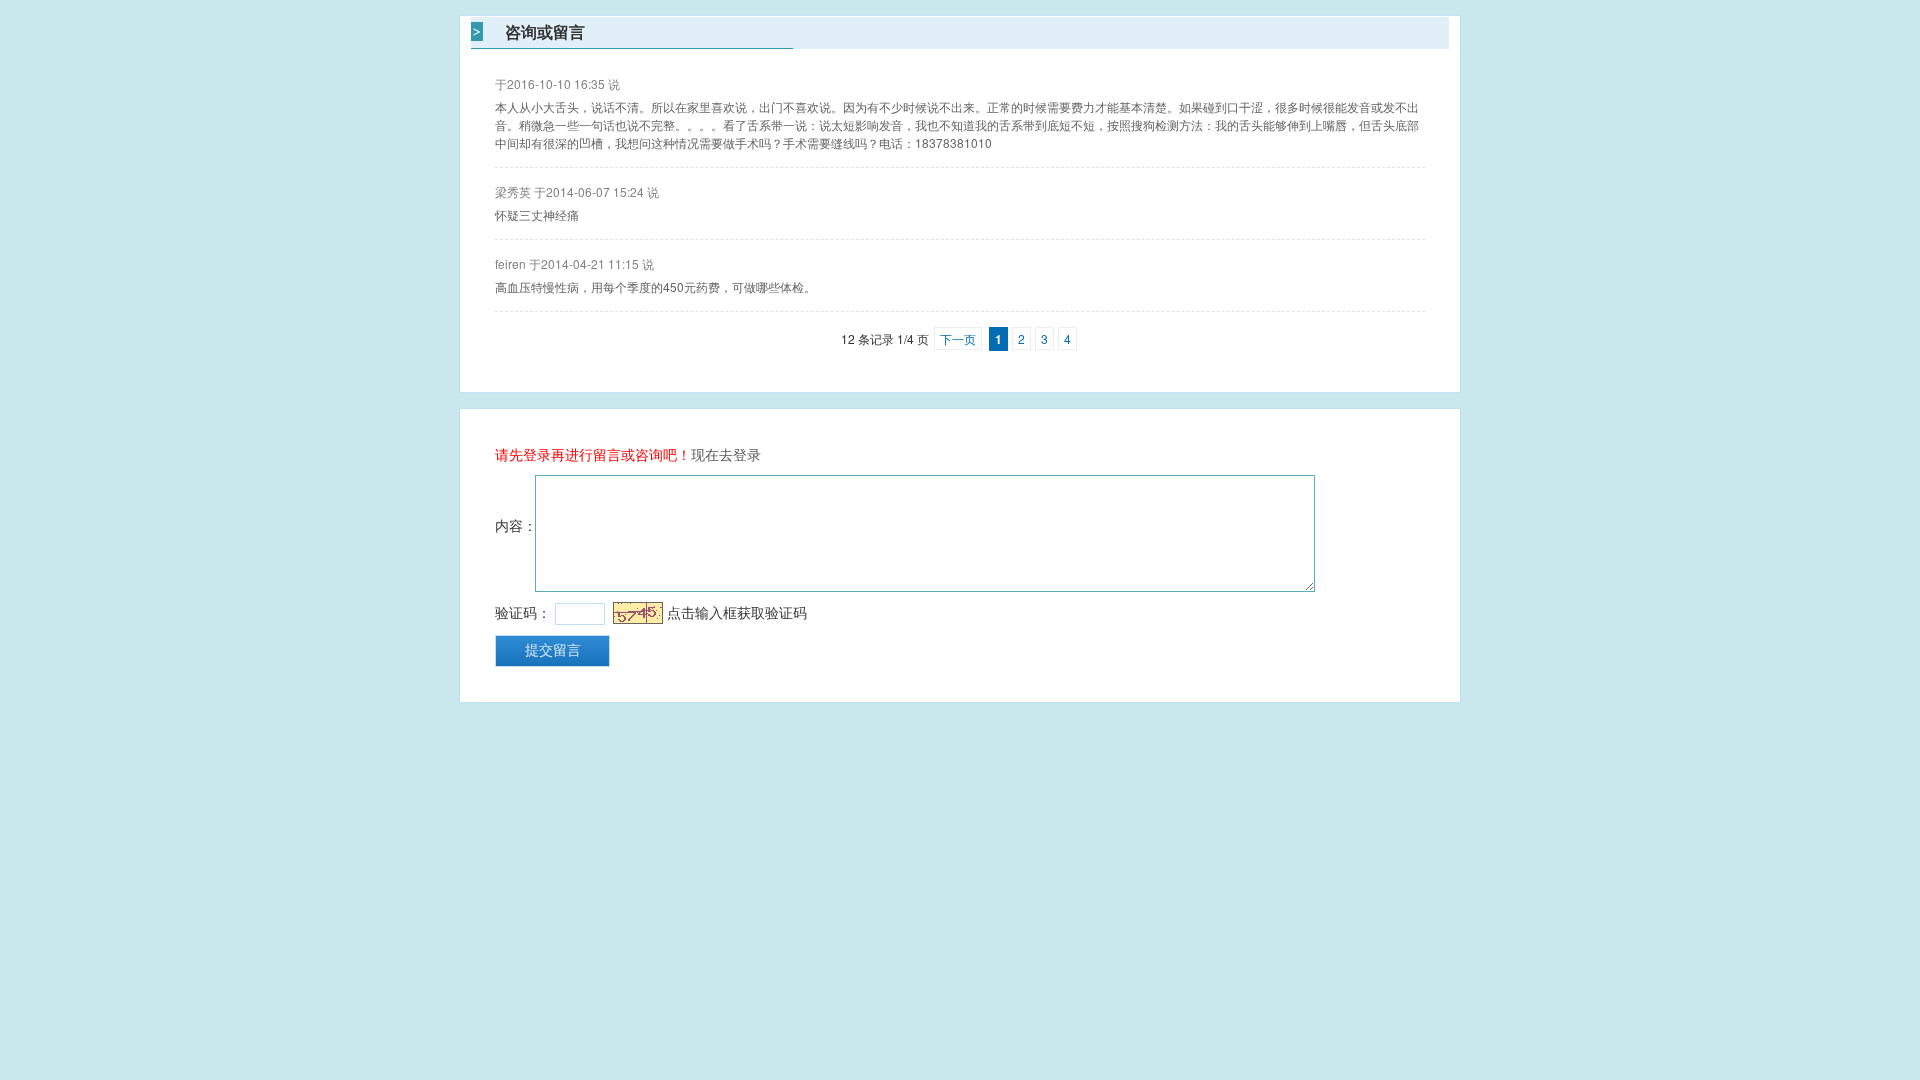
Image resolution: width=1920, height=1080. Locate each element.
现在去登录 (726, 454)
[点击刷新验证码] (638, 613)
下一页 (958, 338)
